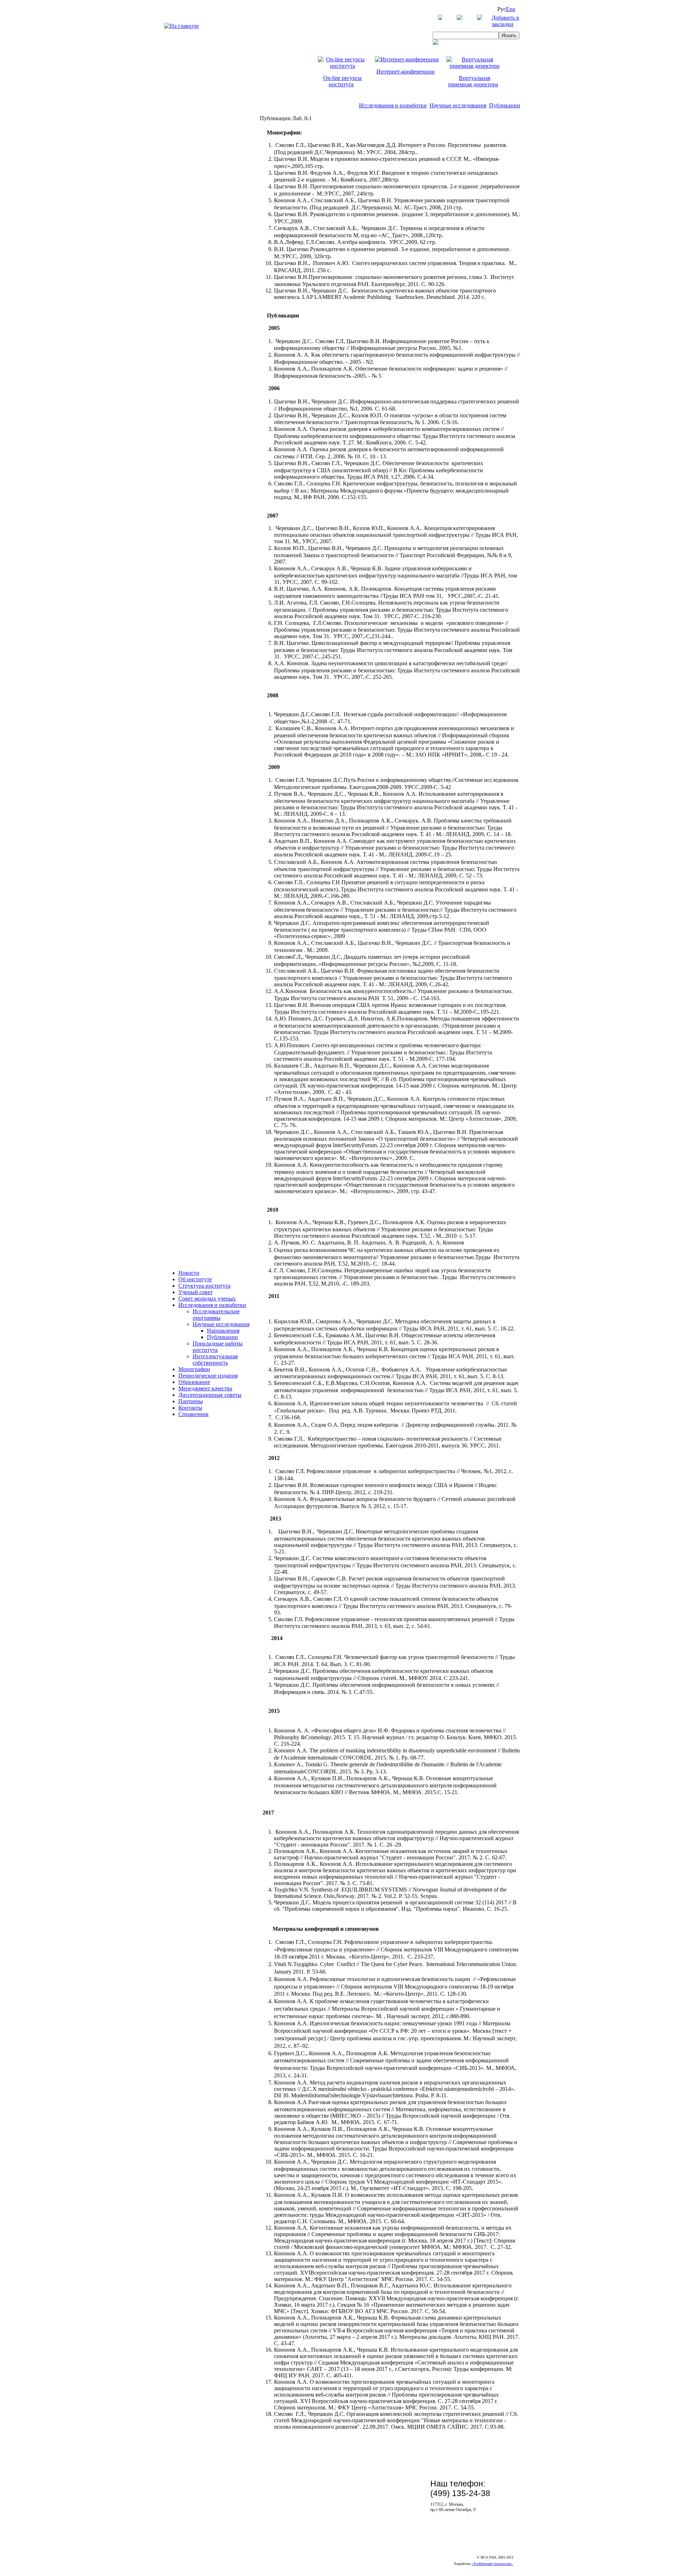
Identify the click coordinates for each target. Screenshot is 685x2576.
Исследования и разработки (393, 105)
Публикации (505, 105)
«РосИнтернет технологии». (493, 2564)
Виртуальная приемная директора (473, 81)
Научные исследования (458, 105)
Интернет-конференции (405, 72)
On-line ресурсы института (342, 81)
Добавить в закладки (505, 21)
